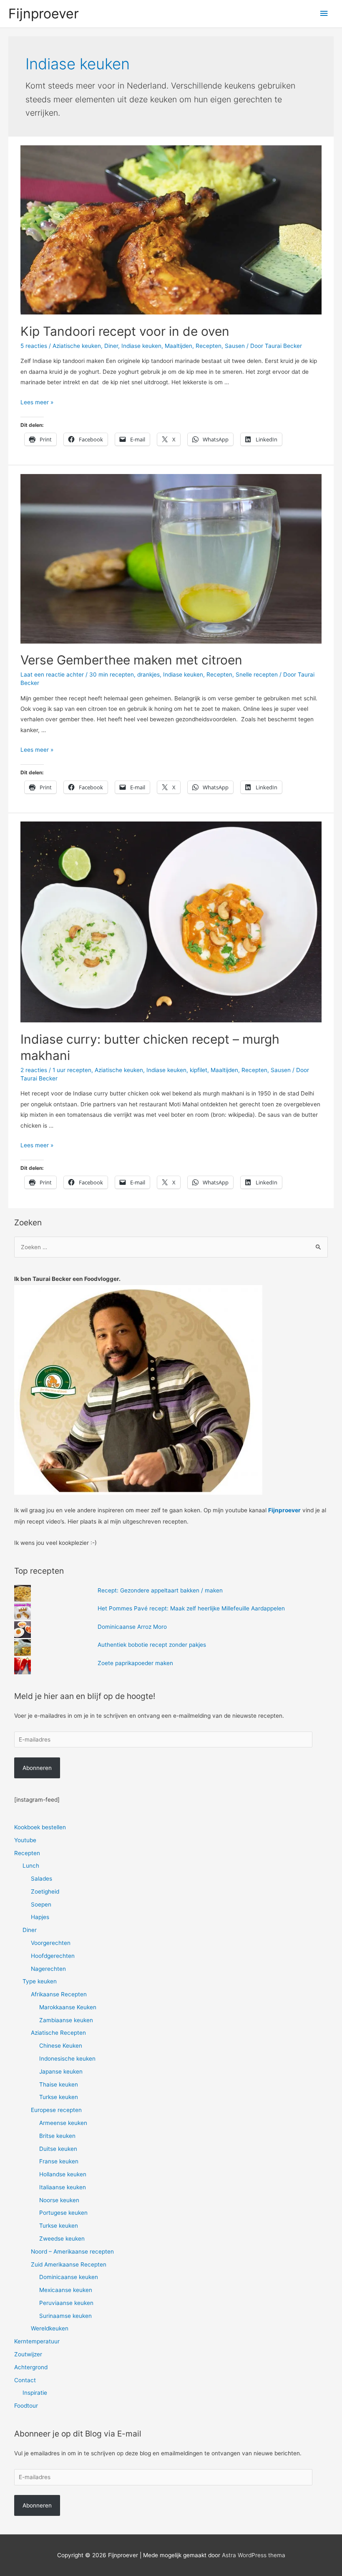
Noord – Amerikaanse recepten (72, 2251)
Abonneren (37, 1768)
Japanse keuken (61, 2071)
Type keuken (40, 1981)
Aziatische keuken (77, 346)
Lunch (31, 1866)
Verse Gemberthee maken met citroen (131, 660)
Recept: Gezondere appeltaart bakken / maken (160, 1590)
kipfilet (199, 1070)
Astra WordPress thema (254, 2555)
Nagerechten (48, 1969)
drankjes (148, 674)
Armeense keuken (63, 2123)
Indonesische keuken (67, 2059)
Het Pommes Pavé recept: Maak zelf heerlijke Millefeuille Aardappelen (191, 1608)
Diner (111, 346)
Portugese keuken (63, 2213)
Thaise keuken (59, 2084)
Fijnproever (44, 14)
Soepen (41, 1904)
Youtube (25, 1840)
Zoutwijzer (28, 2354)
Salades (41, 1879)
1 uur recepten (72, 1070)
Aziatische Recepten (58, 2033)
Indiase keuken (141, 346)
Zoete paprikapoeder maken (135, 1663)
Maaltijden (179, 346)
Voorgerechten (51, 1943)
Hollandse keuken (63, 2174)
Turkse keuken (59, 2097)
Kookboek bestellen (40, 1827)
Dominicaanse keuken (69, 2277)
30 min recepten (112, 674)
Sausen (235, 346)
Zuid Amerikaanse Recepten (69, 2264)
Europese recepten (56, 2110)
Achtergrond (31, 2367)
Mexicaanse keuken (66, 2290)
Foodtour (26, 2406)
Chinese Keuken (61, 2046)
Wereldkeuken (50, 2328)
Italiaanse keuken (63, 2187)
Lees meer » (37, 402)
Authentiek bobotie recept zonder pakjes (152, 1645)
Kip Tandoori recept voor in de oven (125, 331)
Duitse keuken (58, 2149)
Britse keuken (57, 2136)
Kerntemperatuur (37, 2341)
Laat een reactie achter (52, 674)
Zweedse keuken (62, 2239)
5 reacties (34, 346)
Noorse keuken (59, 2200)
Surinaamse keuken (65, 2316)
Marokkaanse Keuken (68, 2007)
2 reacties (34, 1070)
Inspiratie (35, 2393)
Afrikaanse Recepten (59, 1994)
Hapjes (40, 1917)
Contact (25, 2380)
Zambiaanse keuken (66, 2020)
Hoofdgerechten (53, 1956)
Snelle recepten (257, 674)
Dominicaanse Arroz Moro (132, 1627)
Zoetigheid (45, 1891)
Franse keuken (59, 2161)
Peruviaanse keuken (66, 2303)
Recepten (209, 346)
